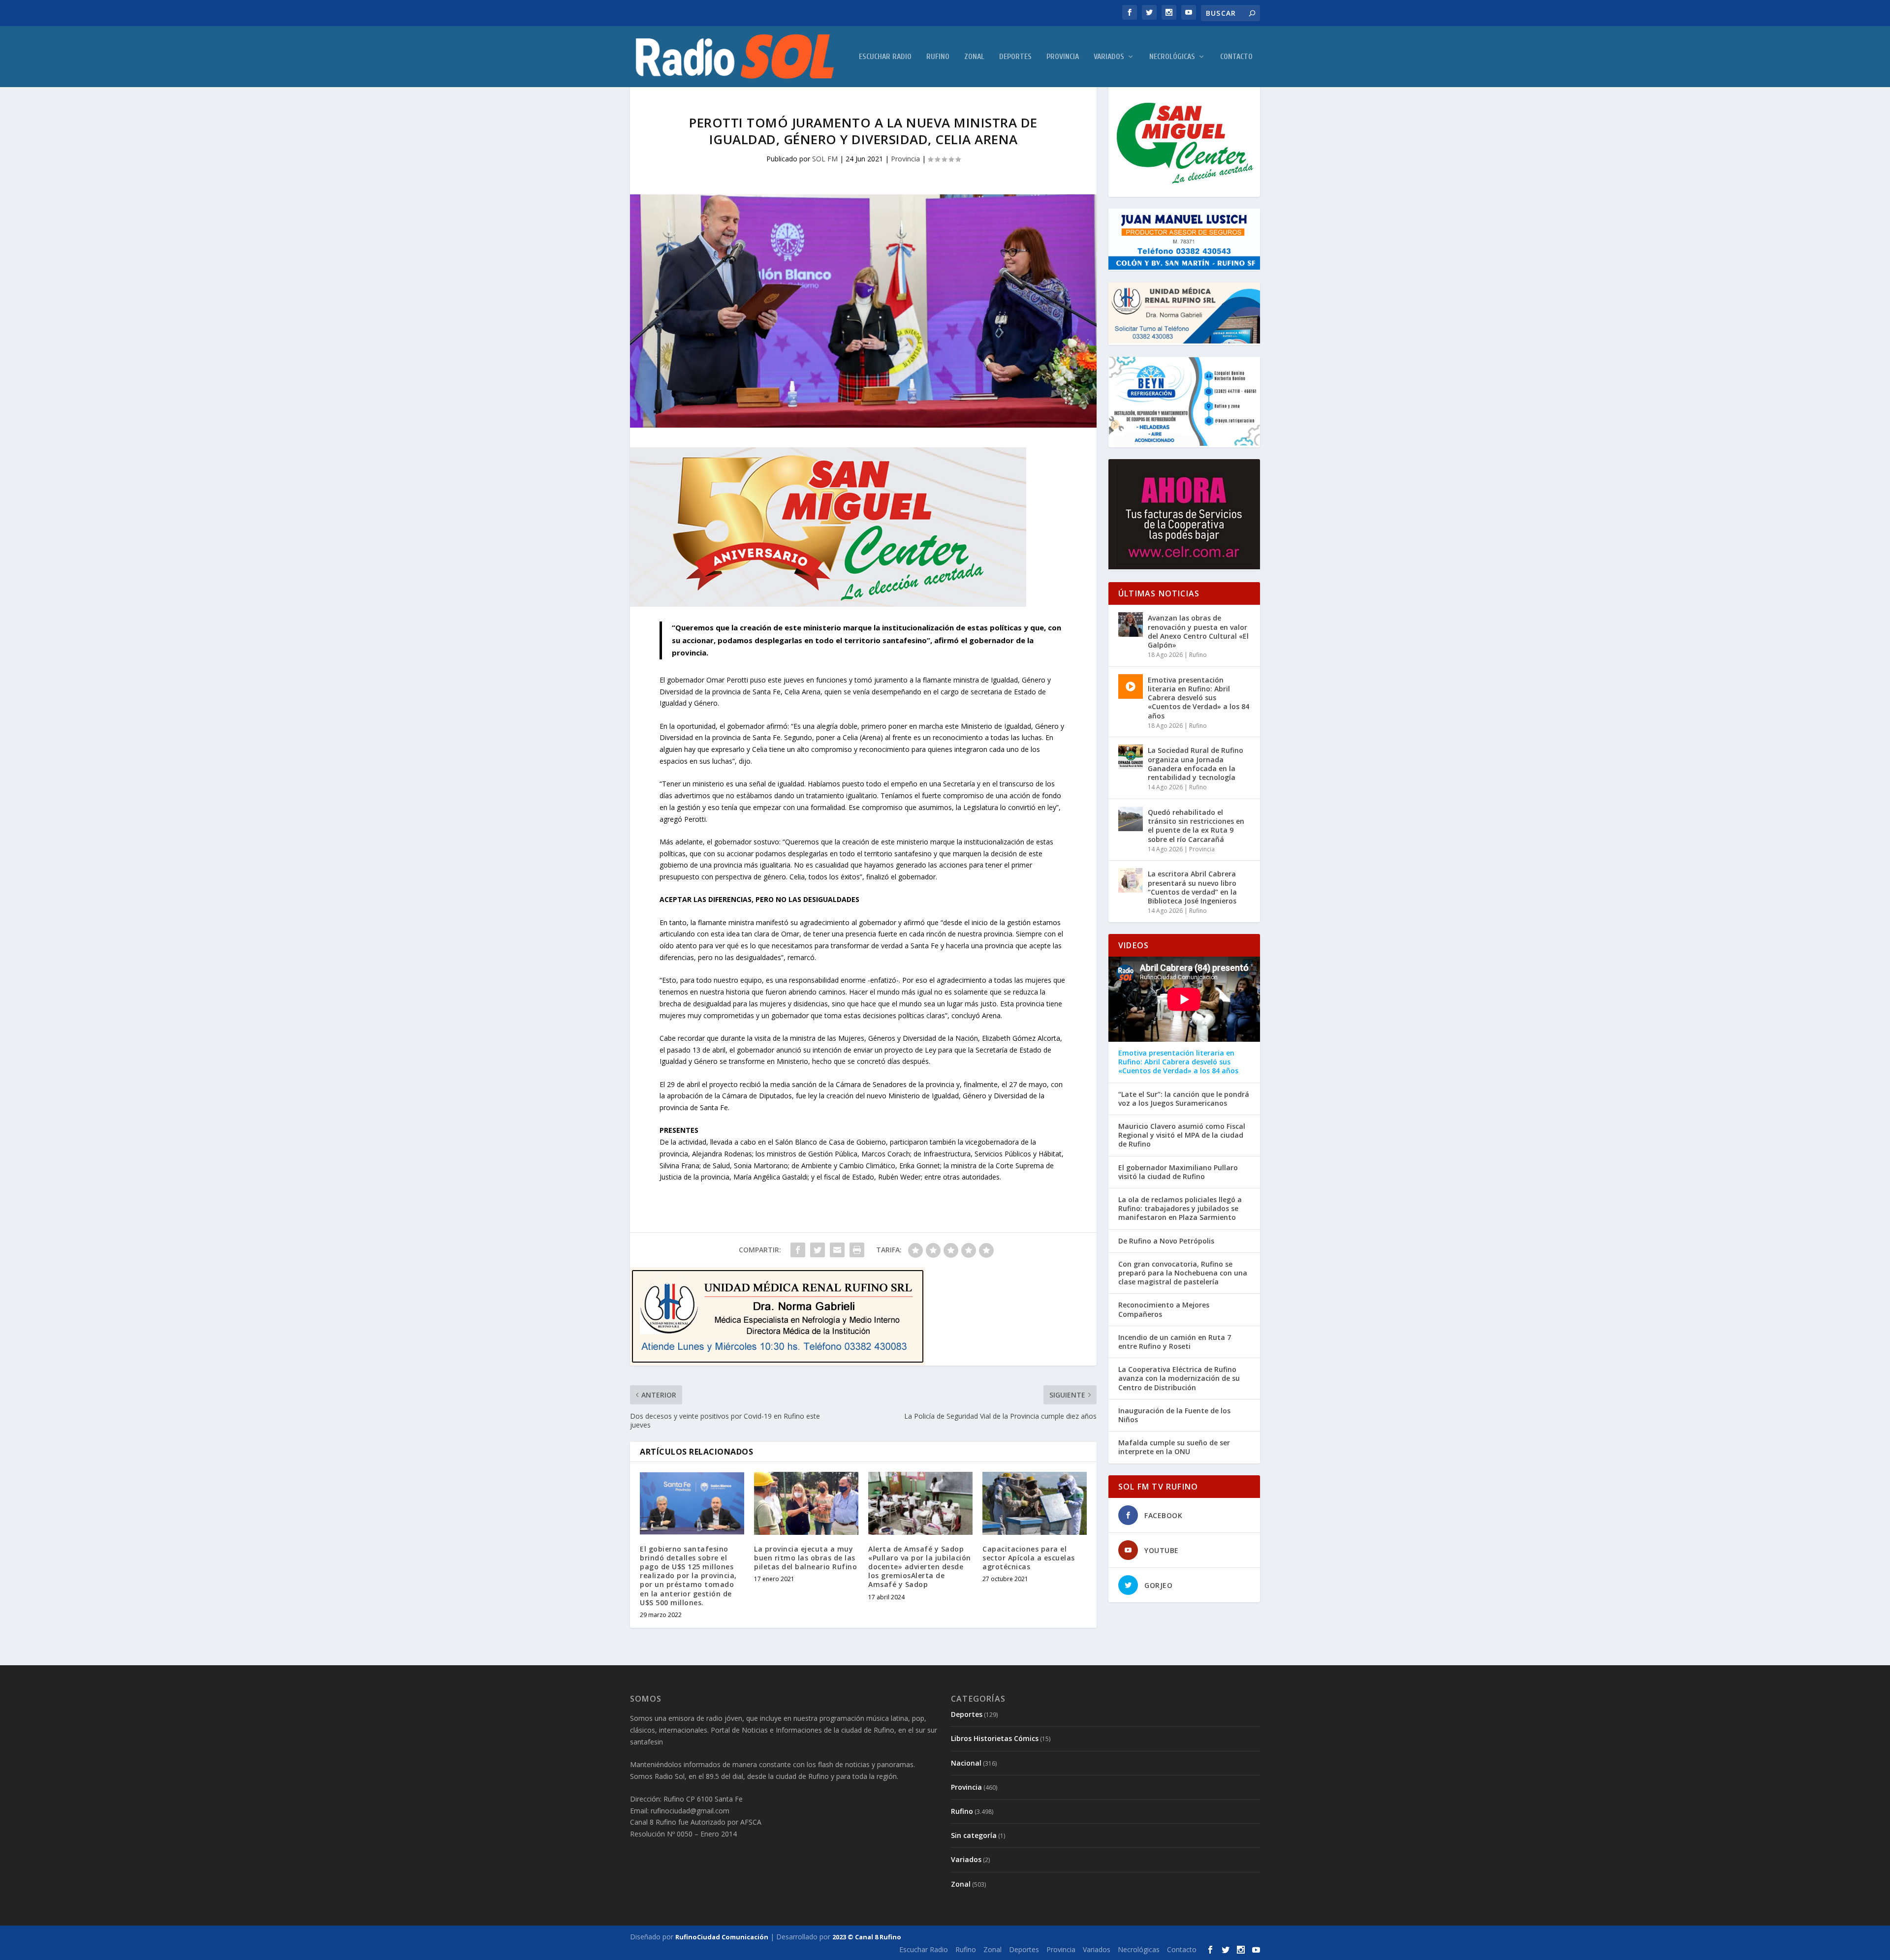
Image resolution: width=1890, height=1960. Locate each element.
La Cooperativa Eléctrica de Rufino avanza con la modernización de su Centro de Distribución (1179, 1378)
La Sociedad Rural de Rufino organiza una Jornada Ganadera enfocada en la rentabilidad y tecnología (1196, 764)
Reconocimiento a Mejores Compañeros (1164, 1309)
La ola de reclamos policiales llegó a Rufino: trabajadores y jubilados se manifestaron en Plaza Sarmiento (1180, 1209)
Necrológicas (1172, 57)
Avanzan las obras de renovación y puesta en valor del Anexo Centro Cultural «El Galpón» (1198, 631)
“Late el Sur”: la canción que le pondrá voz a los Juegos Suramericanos (1184, 1099)
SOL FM (825, 159)
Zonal (974, 57)
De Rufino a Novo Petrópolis (1166, 1241)
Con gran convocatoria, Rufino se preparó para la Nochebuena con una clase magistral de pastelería (1183, 1273)
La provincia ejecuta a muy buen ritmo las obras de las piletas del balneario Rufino (805, 1558)
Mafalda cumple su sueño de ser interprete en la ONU (1174, 1447)
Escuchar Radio (885, 57)
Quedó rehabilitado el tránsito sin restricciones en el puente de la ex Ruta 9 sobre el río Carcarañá (1196, 826)
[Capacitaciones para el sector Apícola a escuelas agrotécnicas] (1035, 1503)
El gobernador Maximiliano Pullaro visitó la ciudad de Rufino (1178, 1172)
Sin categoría (974, 1835)
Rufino (938, 57)
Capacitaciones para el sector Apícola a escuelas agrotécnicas (1029, 1558)
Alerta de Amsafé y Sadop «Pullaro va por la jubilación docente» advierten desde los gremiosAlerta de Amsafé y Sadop (920, 1567)
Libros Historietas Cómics (995, 1738)
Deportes (1015, 57)
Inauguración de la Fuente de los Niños (1174, 1415)
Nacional (966, 1763)
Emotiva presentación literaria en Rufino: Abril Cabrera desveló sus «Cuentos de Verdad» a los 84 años (1198, 698)
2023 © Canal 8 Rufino (867, 1937)
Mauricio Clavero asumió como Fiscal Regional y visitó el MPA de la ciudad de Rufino (1182, 1135)
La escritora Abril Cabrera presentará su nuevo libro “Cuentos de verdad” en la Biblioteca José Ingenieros (1192, 887)
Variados (1109, 57)
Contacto (1236, 57)
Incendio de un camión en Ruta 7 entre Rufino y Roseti (1175, 1342)
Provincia (1063, 57)
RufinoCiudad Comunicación (722, 1937)
